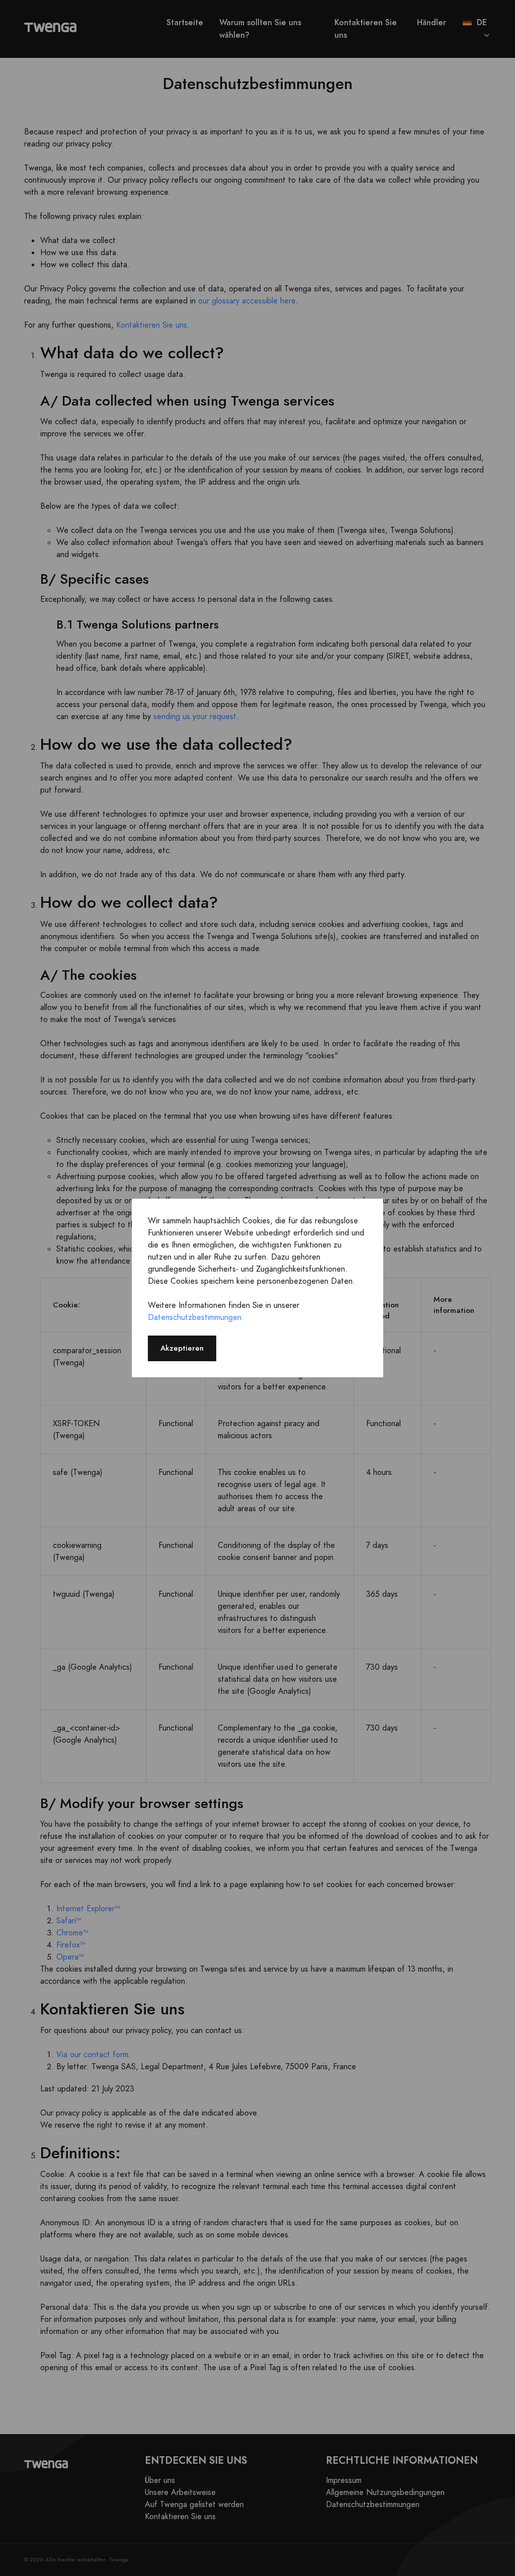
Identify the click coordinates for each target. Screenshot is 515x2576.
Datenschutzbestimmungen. (196, 1317)
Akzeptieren (182, 1348)
